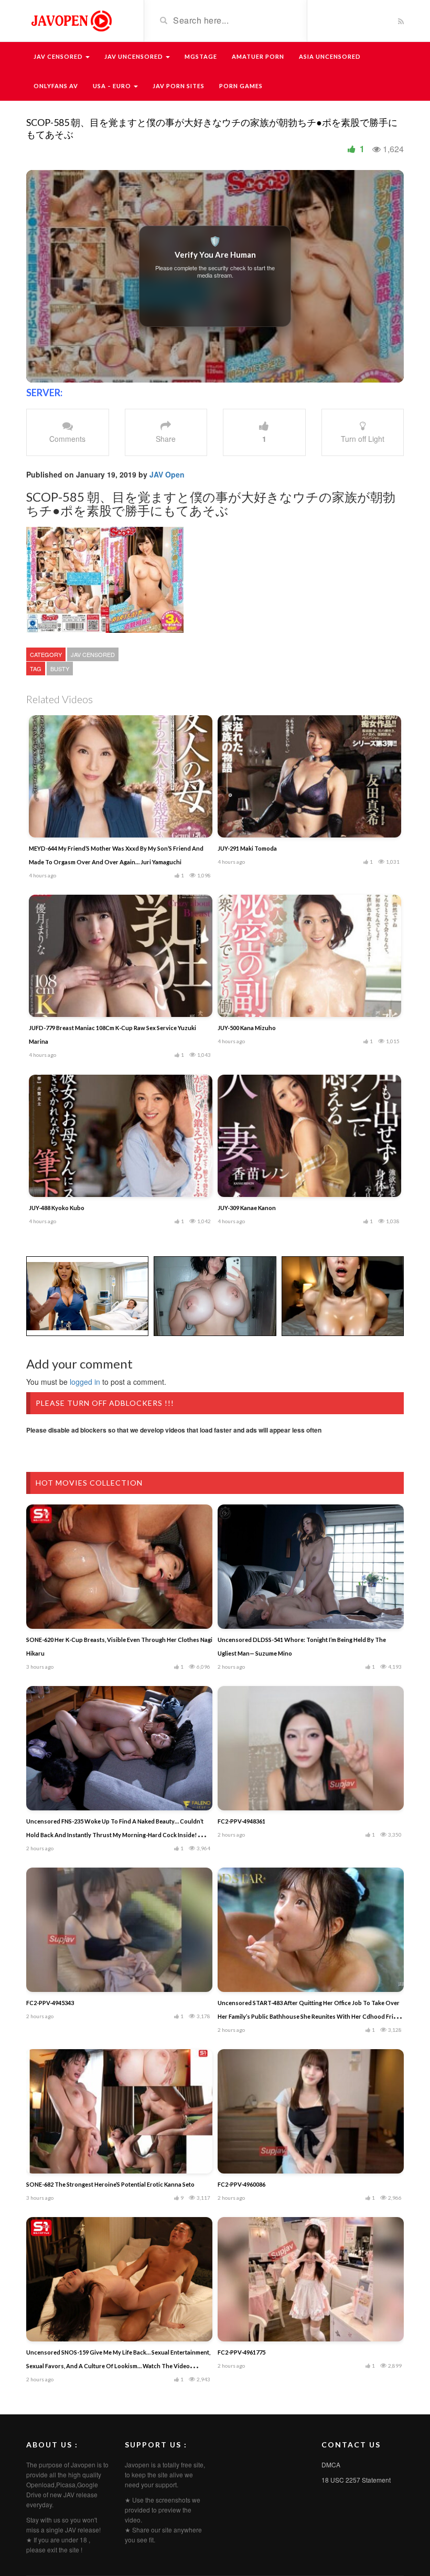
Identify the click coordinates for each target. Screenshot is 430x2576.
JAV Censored (59, 56)
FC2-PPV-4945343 (50, 2003)
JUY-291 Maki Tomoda (247, 848)
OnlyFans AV (56, 86)
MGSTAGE (201, 56)
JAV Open (167, 474)
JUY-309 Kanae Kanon (247, 1208)
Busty (60, 669)
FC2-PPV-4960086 (241, 2184)
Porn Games (241, 86)
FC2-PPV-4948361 (241, 1821)
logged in (85, 1382)
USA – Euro (113, 86)
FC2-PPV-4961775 (241, 2352)
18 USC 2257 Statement (356, 2480)
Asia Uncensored (330, 56)
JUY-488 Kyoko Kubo (57, 1208)
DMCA (331, 2464)
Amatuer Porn (258, 56)
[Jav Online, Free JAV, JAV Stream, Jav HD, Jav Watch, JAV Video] (71, 20)
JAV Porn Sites (179, 86)
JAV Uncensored (135, 56)
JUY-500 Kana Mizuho (247, 1028)
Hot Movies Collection (89, 1483)
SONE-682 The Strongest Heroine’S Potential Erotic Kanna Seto (110, 2184)
